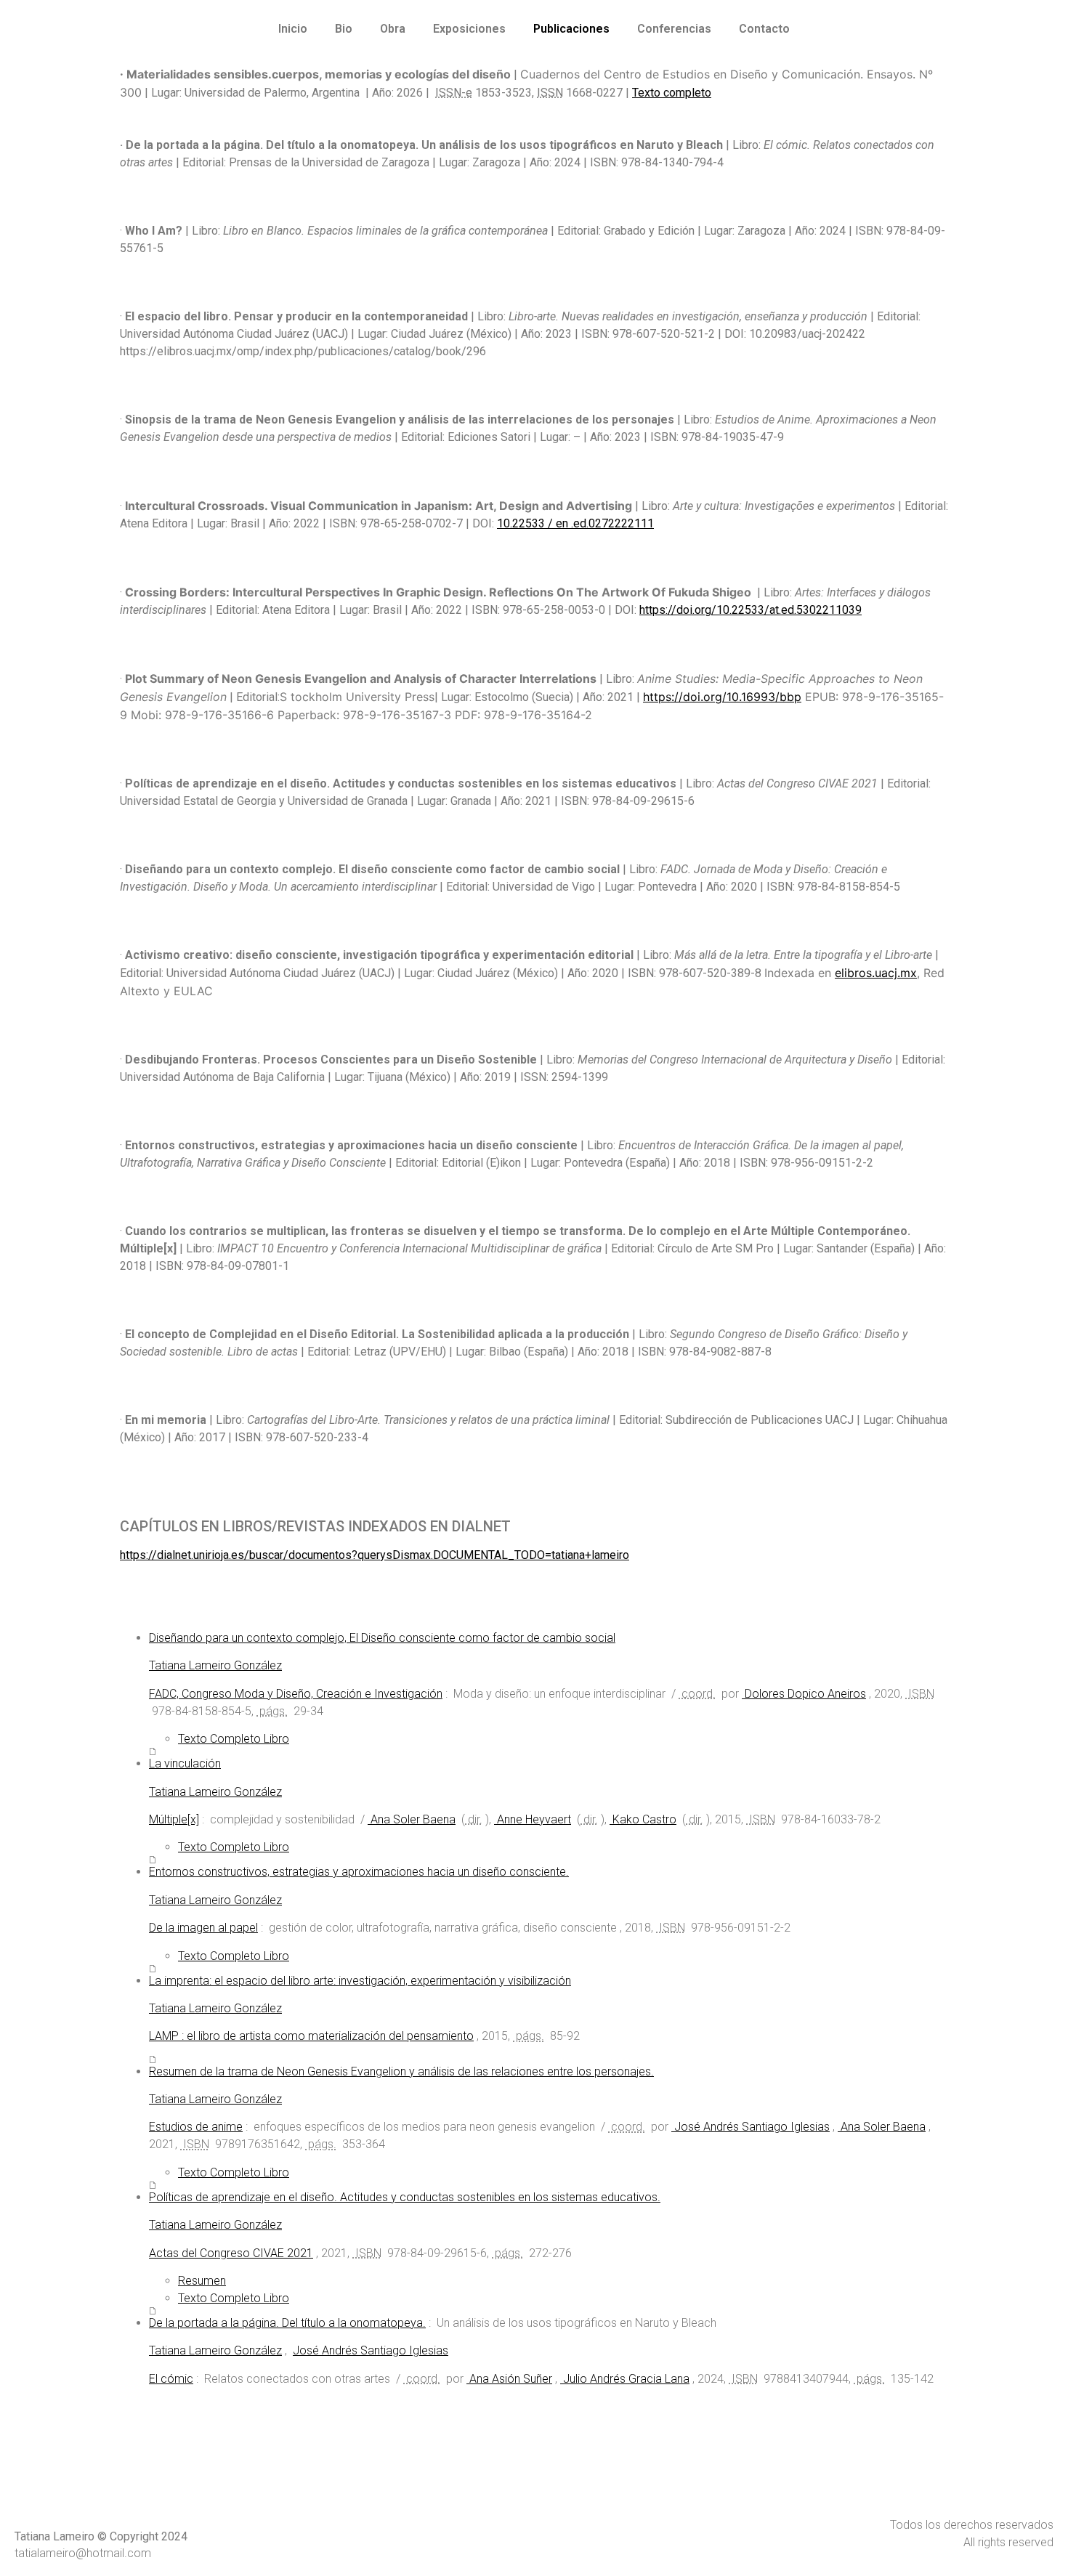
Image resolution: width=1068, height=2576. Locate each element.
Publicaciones (571, 29)
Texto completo (672, 93)
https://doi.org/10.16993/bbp (722, 697)
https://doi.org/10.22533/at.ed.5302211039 (751, 610)
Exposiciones (469, 29)
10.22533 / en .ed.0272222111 (575, 523)
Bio (344, 29)
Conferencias (674, 29)
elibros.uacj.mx (876, 973)
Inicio (293, 29)
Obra (393, 29)
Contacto (764, 29)
